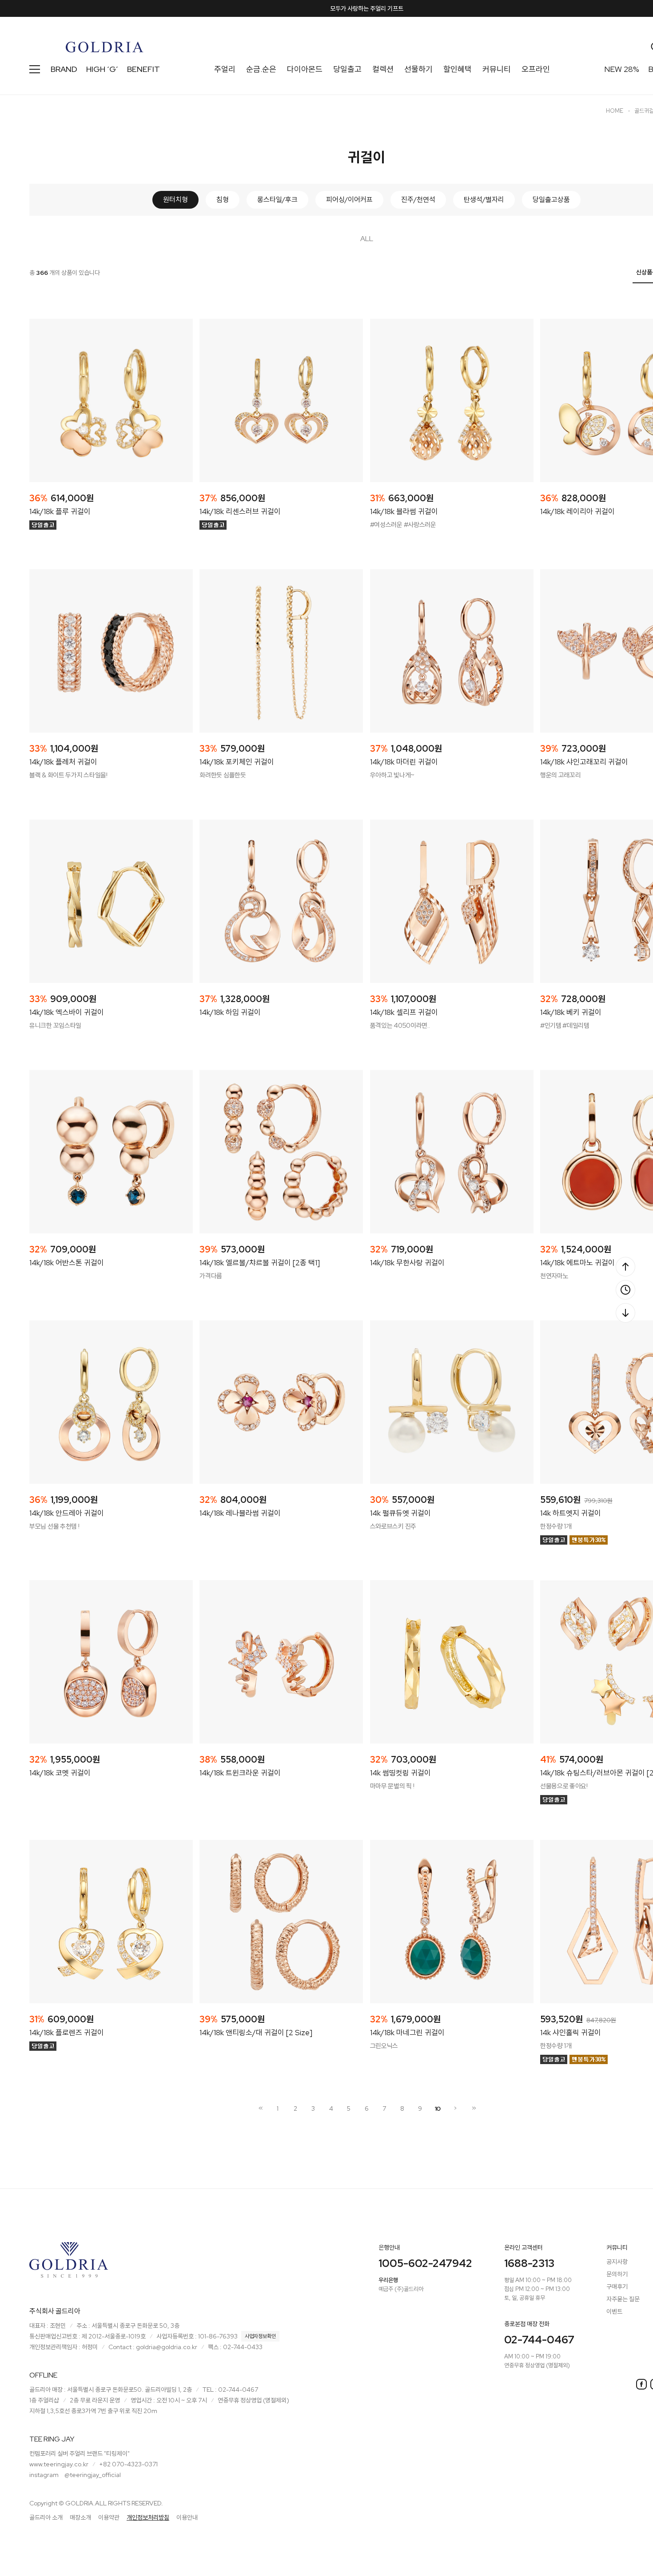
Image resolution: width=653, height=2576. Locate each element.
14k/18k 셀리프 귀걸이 (404, 1012)
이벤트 (614, 2311)
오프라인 (536, 69)
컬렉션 (383, 69)
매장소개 (80, 2517)
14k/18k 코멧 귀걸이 (60, 1773)
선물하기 (418, 69)
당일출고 (347, 69)
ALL (367, 239)
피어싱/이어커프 (349, 200)
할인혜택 (458, 69)
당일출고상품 (551, 200)
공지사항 (617, 2262)
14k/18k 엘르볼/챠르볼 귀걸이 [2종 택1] (260, 1263)
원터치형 (175, 200)
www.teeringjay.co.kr (59, 2464)
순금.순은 (261, 69)
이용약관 (109, 2517)
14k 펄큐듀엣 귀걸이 (400, 1513)
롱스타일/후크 (277, 200)
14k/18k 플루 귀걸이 (60, 511)
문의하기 (617, 2274)
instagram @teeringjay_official (75, 2475)
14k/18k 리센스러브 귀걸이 (240, 511)
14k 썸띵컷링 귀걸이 (400, 1773)
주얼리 (225, 69)
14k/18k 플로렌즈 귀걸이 (67, 2033)
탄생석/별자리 (484, 200)
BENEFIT (143, 69)
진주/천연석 (418, 200)
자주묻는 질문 (623, 2299)
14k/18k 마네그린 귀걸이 (407, 2033)
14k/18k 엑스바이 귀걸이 (67, 1012)
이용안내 (187, 2517)
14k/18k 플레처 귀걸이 (63, 762)
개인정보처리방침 (148, 2517)
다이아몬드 (305, 69)
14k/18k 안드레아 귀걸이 (67, 1513)
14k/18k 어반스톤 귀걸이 (67, 1263)
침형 (223, 200)
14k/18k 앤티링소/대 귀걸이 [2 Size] (256, 2033)
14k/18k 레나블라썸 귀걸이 (240, 1513)
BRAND (64, 69)
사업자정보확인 (260, 2336)
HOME (615, 111)
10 (438, 2108)
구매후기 (617, 2287)
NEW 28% (622, 69)
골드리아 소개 (46, 2517)
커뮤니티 (497, 69)
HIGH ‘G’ (102, 69)
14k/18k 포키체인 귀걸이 (237, 762)
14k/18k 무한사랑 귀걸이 (407, 1263)
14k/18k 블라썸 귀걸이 (404, 511)
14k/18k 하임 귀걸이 (230, 1012)
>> (473, 2108)
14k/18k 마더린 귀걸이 (404, 762)
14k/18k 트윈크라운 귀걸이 (240, 1773)
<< (260, 2108)
